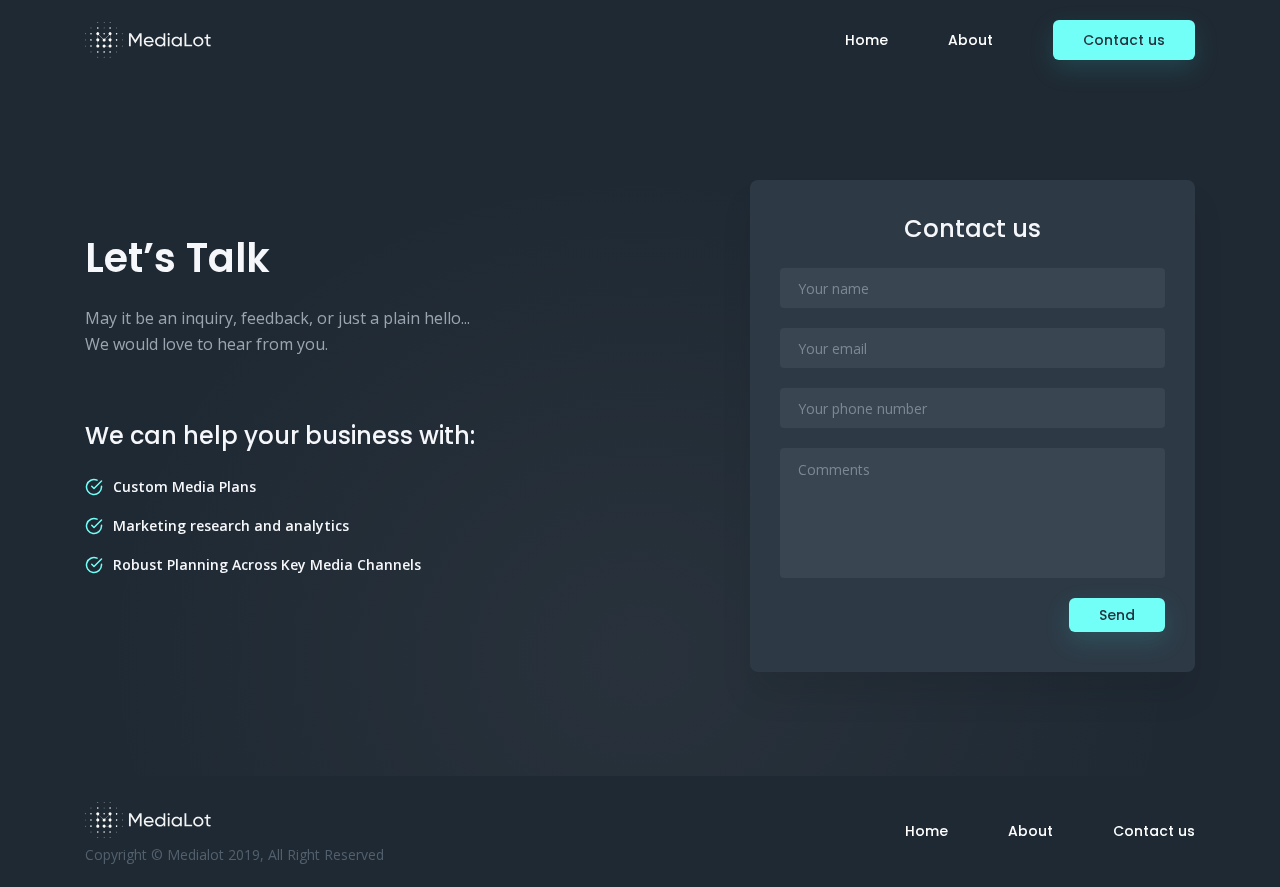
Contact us (1124, 40)
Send (1117, 615)
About (970, 40)
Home (866, 40)
